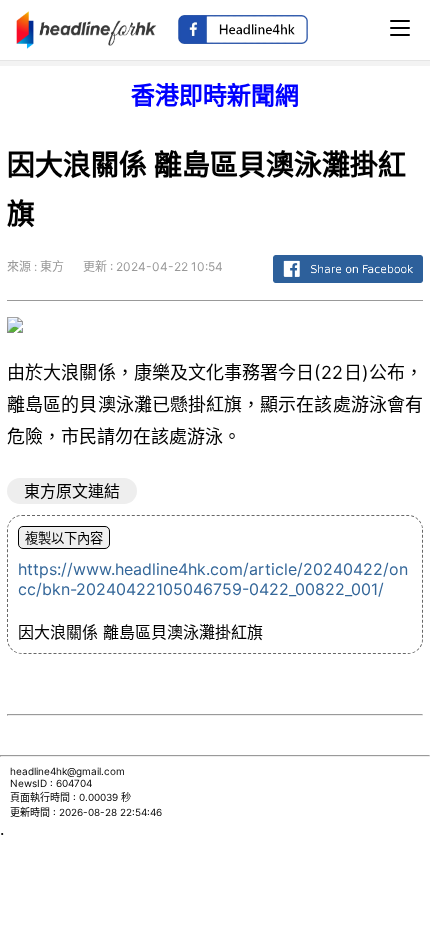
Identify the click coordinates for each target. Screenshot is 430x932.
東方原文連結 (72, 491)
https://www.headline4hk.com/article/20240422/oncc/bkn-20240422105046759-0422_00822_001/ (213, 579)
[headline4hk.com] (86, 28)
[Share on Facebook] (348, 283)
